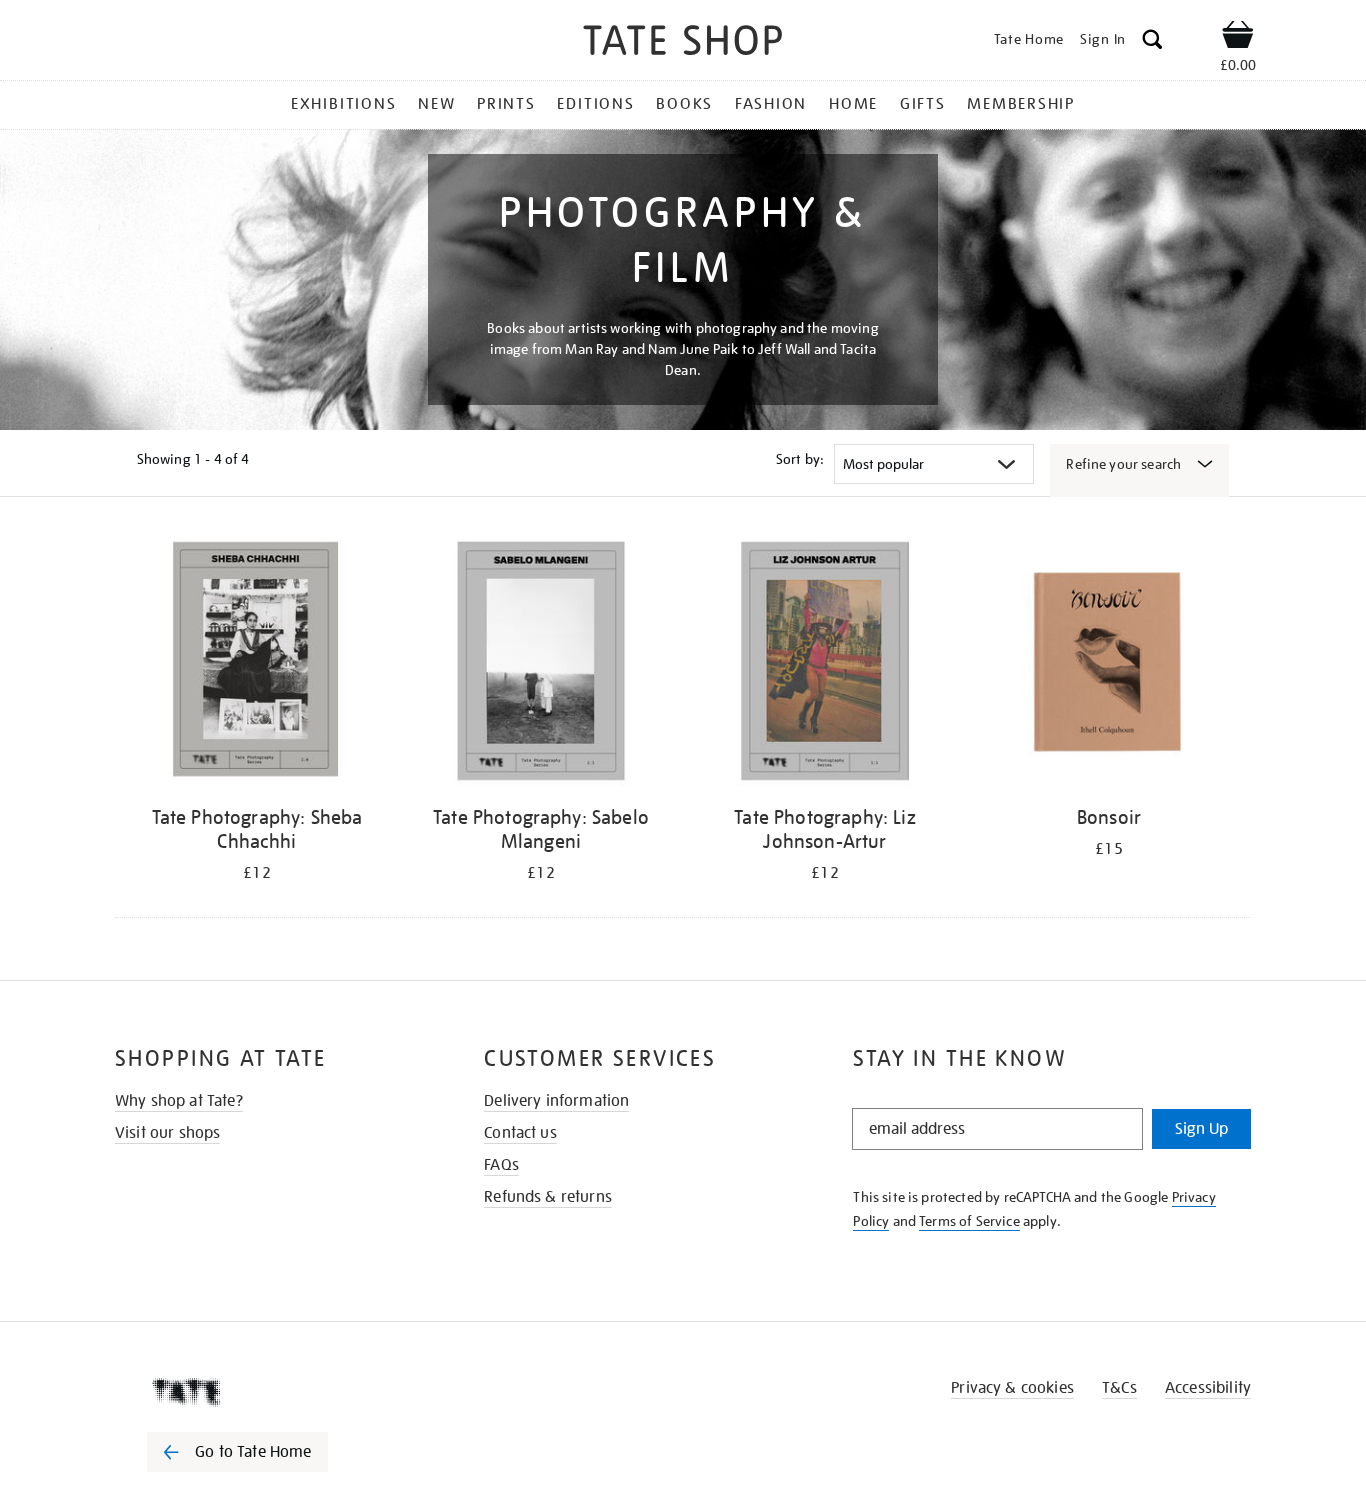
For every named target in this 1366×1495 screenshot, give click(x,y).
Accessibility (1208, 1388)
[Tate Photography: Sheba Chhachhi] (257, 664)
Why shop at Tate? (179, 1101)
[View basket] (1238, 38)
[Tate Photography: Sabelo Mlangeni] (541, 664)
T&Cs (1119, 1388)
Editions (595, 104)
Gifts (923, 104)
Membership (1021, 104)
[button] (1152, 42)
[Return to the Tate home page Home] (683, 43)
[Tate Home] (273, 1392)
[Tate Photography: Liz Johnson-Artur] (825, 664)
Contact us (520, 1133)
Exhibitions (343, 104)
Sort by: (800, 459)
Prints (506, 104)
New (436, 104)
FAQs (501, 1165)
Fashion (771, 104)
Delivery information (556, 1101)
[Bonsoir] (1109, 664)
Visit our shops (167, 1133)
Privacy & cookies (1012, 1388)
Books (684, 104)
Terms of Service (969, 1221)
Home (853, 104)
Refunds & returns (548, 1197)
